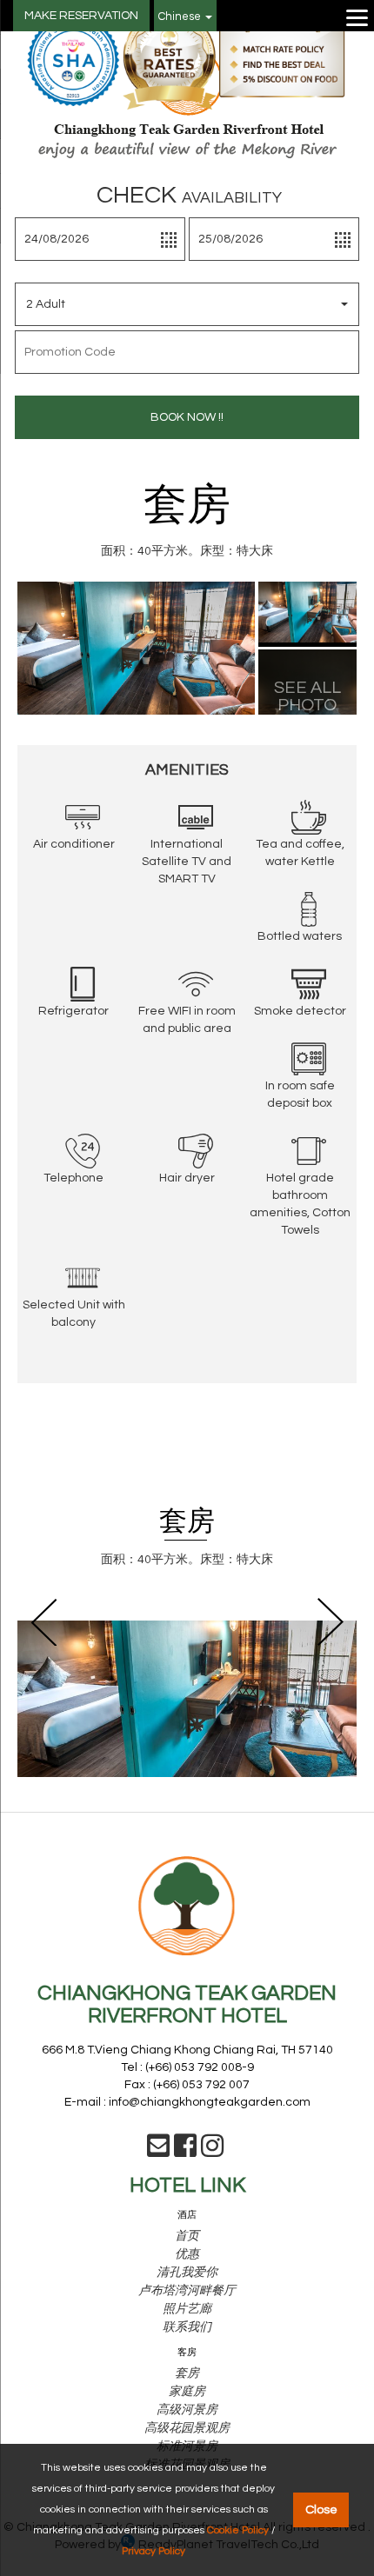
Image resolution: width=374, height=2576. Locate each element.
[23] (136, 648)
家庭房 (187, 2392)
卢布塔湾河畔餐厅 (187, 2291)
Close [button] (321, 2509)
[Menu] (357, 17)
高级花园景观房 (187, 2428)
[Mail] (158, 2152)
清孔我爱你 (187, 2273)
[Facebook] (185, 2152)
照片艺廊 (187, 2309)
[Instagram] (212, 2152)
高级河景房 (187, 2410)
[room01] (307, 611)
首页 (187, 2236)
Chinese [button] (181, 17)
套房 (187, 2373)
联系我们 (187, 2327)
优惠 (187, 2254)
